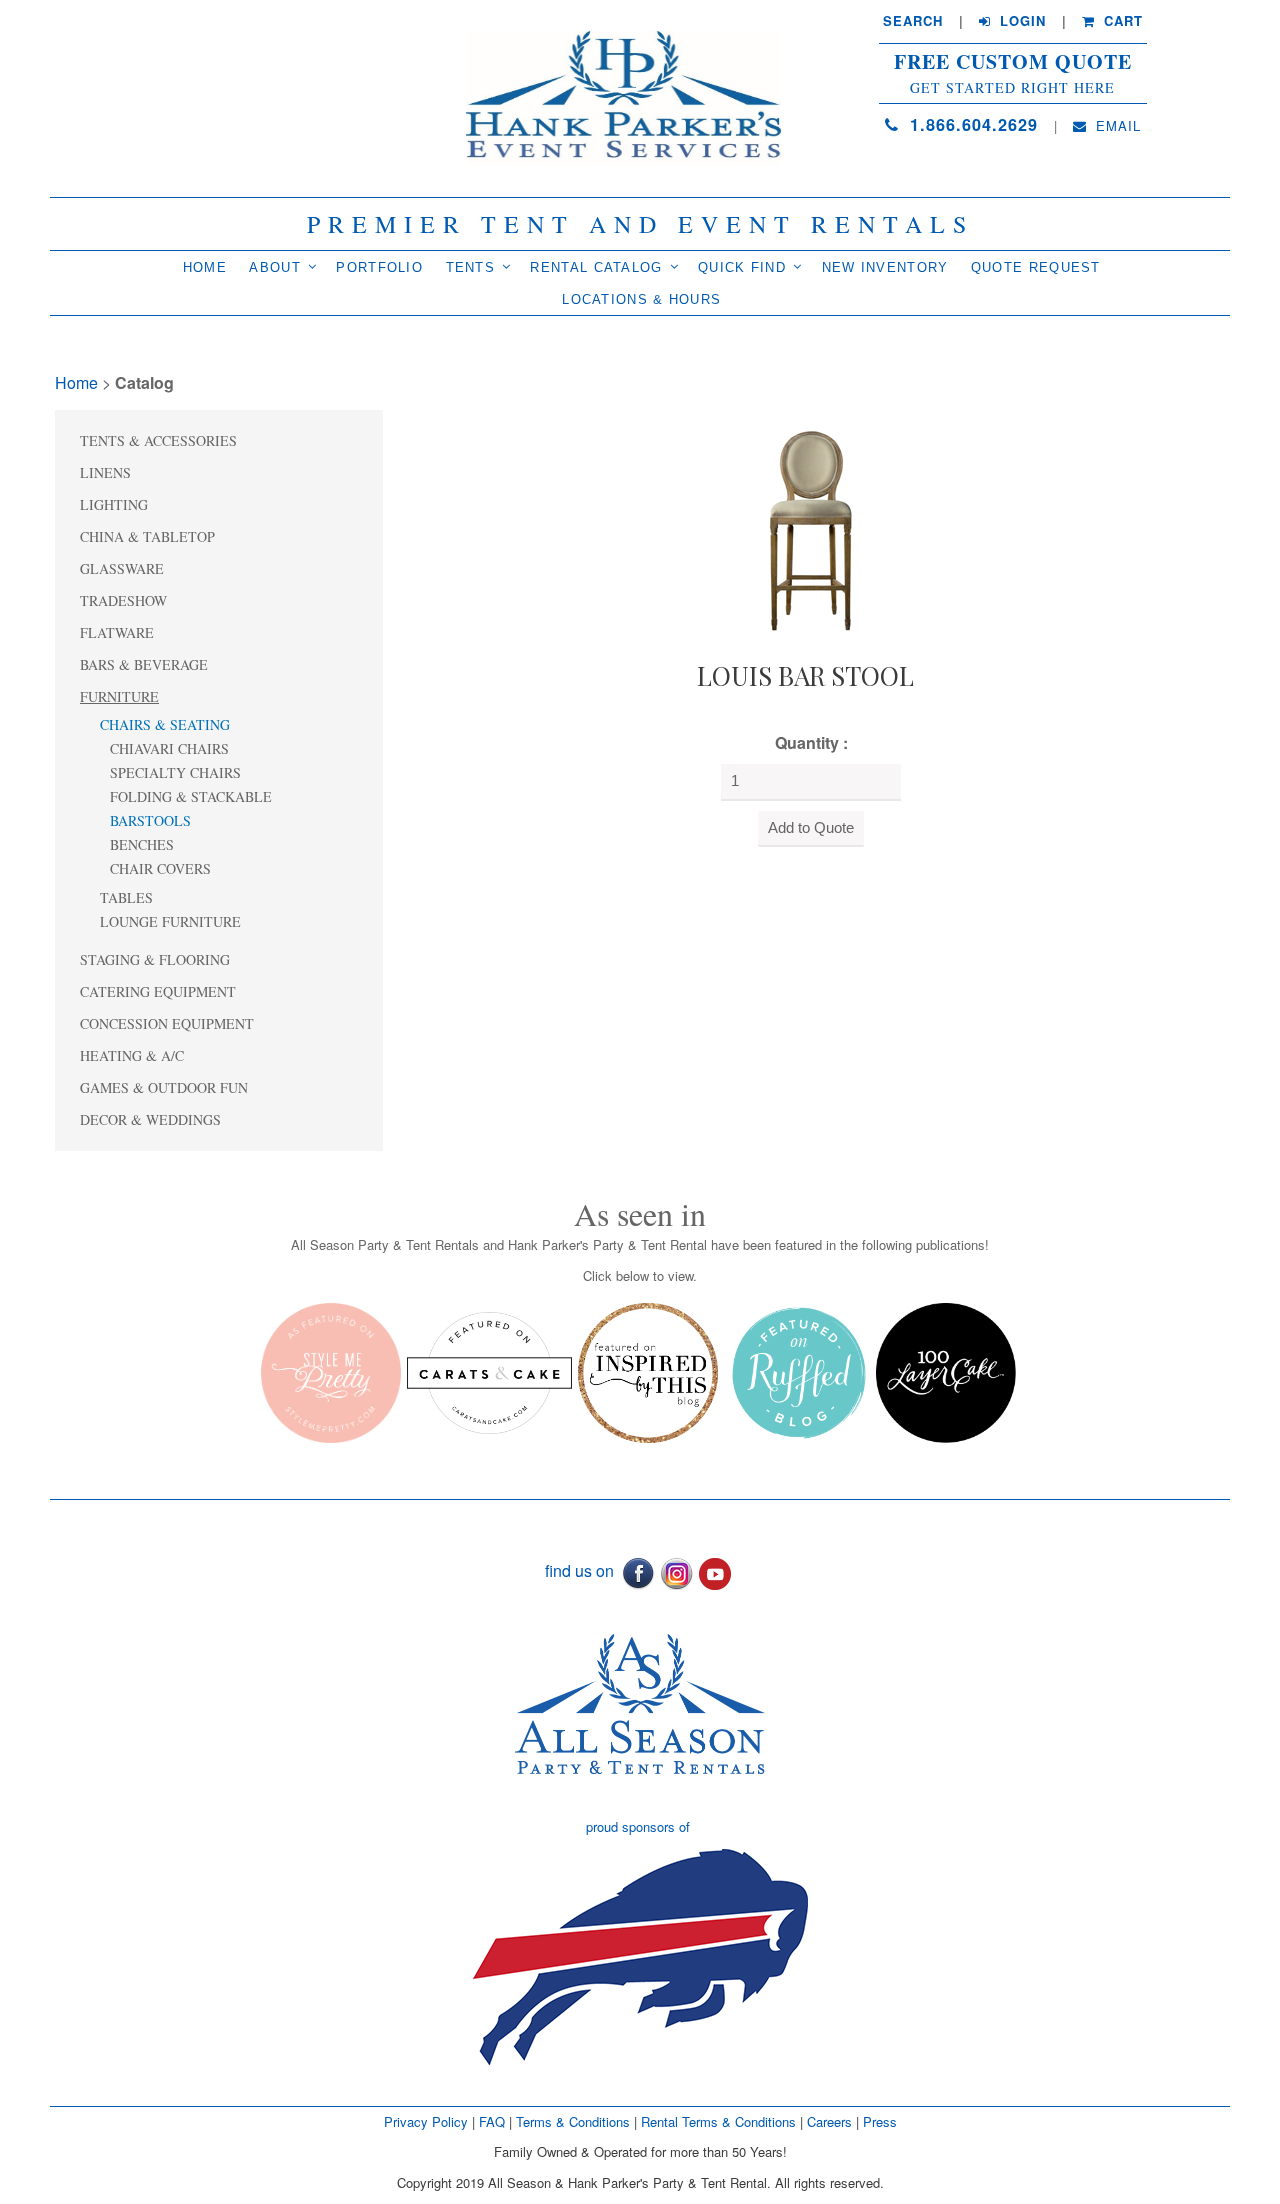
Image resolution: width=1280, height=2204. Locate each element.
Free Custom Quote (1013, 62)
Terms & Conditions (573, 2121)
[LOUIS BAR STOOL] (805, 529)
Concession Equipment (167, 1023)
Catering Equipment (158, 991)
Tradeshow (123, 600)
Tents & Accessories (158, 440)
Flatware (117, 632)
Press (880, 2121)
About (275, 267)
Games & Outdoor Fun (164, 1087)
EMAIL (1116, 126)
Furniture (119, 696)
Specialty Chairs (175, 772)
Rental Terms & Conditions (718, 2121)
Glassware (122, 568)
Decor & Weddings (150, 1119)
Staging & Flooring (155, 959)
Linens (105, 472)
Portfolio (379, 267)
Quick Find (742, 267)
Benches (142, 844)
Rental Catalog (596, 267)
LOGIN (1020, 21)
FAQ (492, 2121)
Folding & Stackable (191, 796)
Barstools (150, 820)
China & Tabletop (147, 536)
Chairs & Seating (165, 724)
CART (1121, 21)
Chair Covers (160, 868)
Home (205, 267)
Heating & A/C (132, 1055)
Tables (126, 897)
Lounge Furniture (170, 921)
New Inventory (885, 267)
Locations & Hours (641, 299)
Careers (831, 2121)
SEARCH (913, 21)
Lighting (114, 504)
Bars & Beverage (144, 664)
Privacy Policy (426, 2121)
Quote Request (1036, 267)
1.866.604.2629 (971, 124)
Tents (471, 267)
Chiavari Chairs (169, 748)
